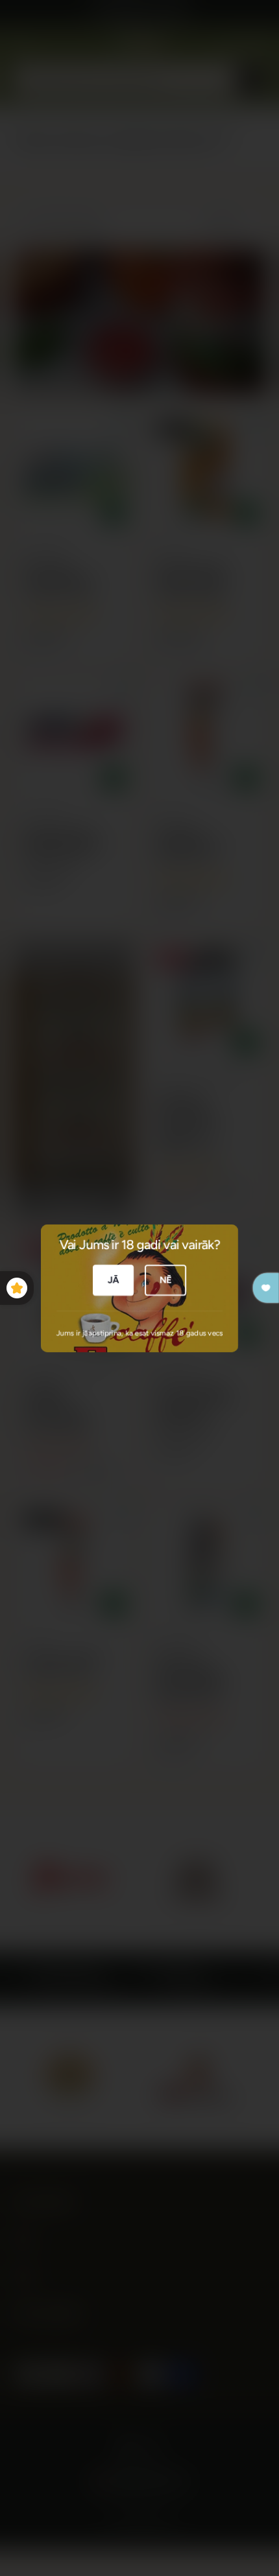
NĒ (166, 1280)
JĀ (114, 1280)
